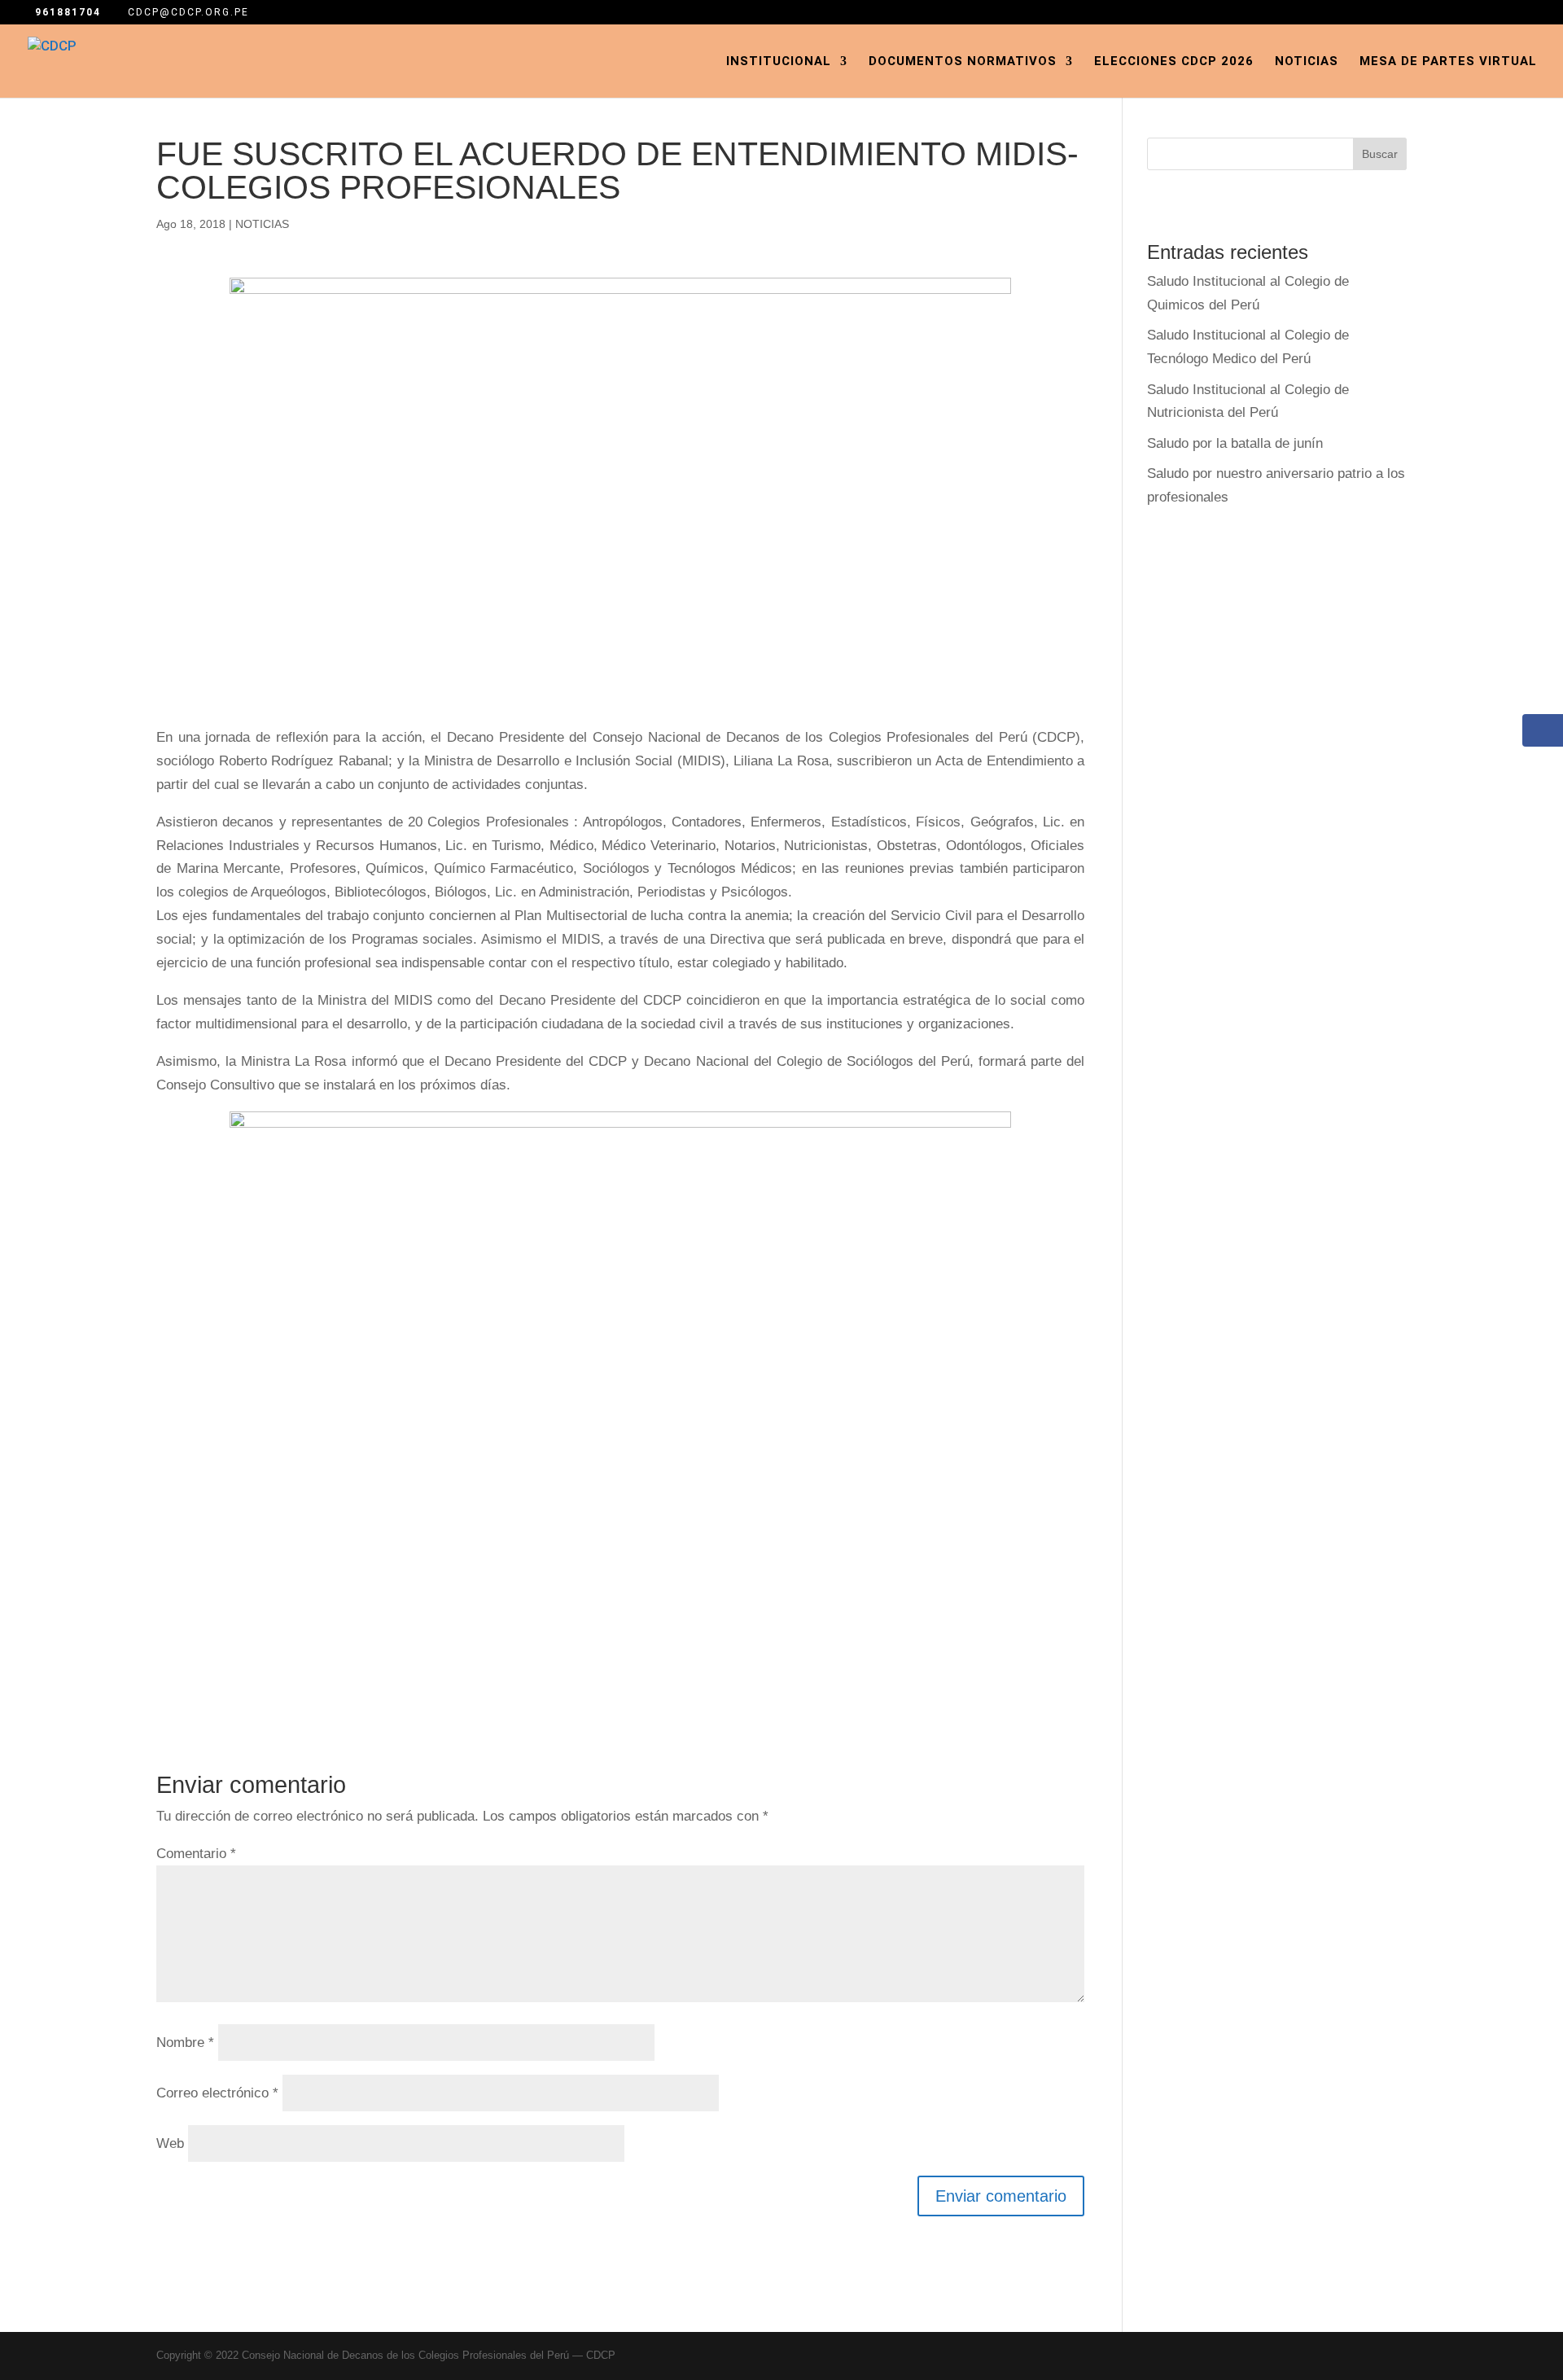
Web (170, 2143)
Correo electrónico (217, 2093)
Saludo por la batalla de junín (1235, 443)
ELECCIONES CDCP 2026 (1174, 62)
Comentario (196, 1854)
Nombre (185, 2043)
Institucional (779, 62)
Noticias (1307, 62)
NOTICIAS (262, 224)
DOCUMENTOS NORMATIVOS (963, 62)
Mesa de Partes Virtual (1448, 62)
